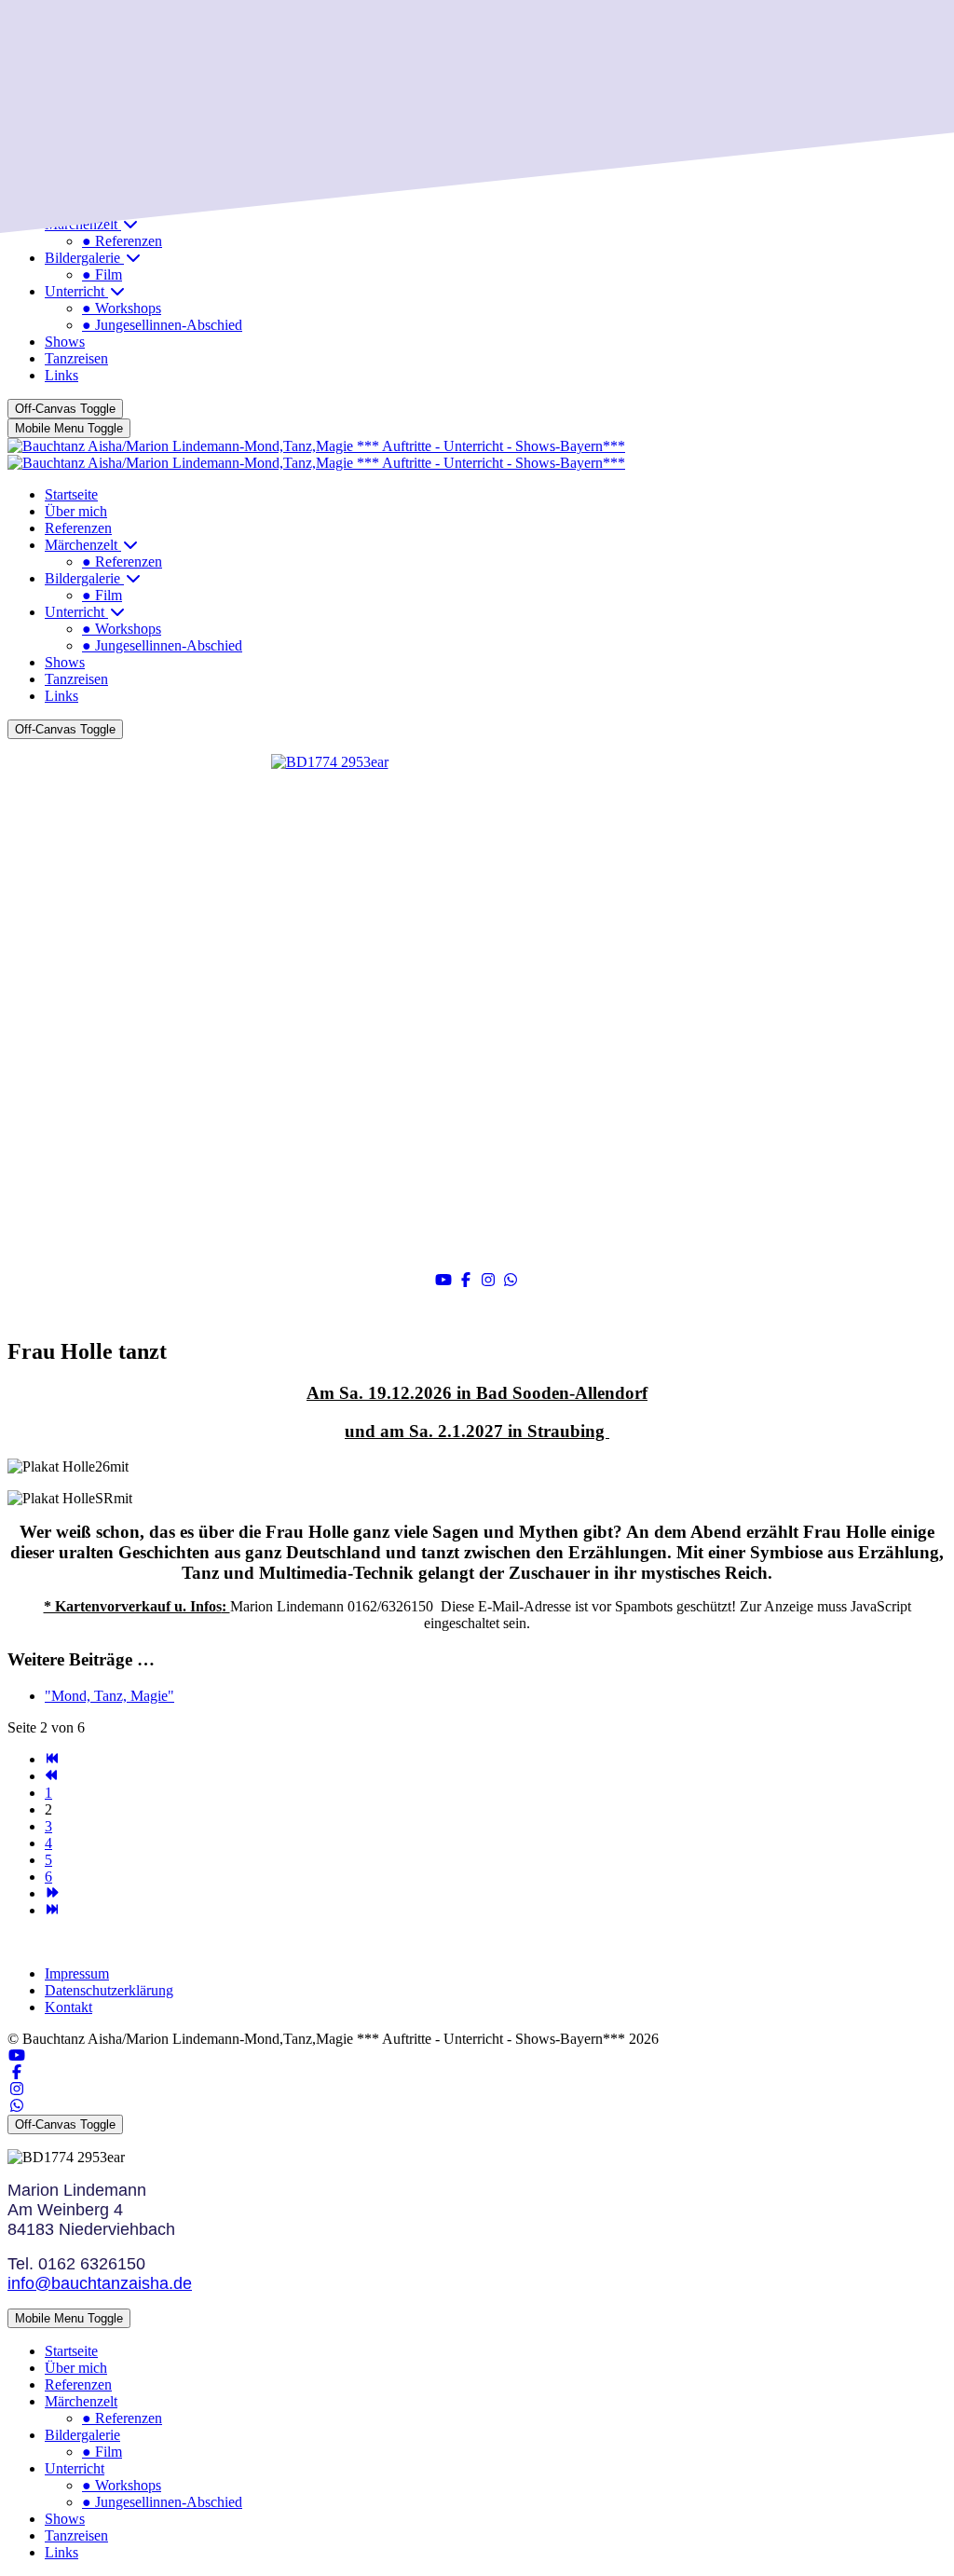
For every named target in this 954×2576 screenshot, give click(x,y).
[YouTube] (443, 1280)
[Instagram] (488, 1280)
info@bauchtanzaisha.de (100, 2283)
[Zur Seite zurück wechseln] (52, 1776)
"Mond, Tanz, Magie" (109, 1696)
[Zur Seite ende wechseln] (52, 1910)
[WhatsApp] (511, 1280)
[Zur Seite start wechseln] (52, 1759)
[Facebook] (466, 1280)
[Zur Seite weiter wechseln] (52, 1893)
